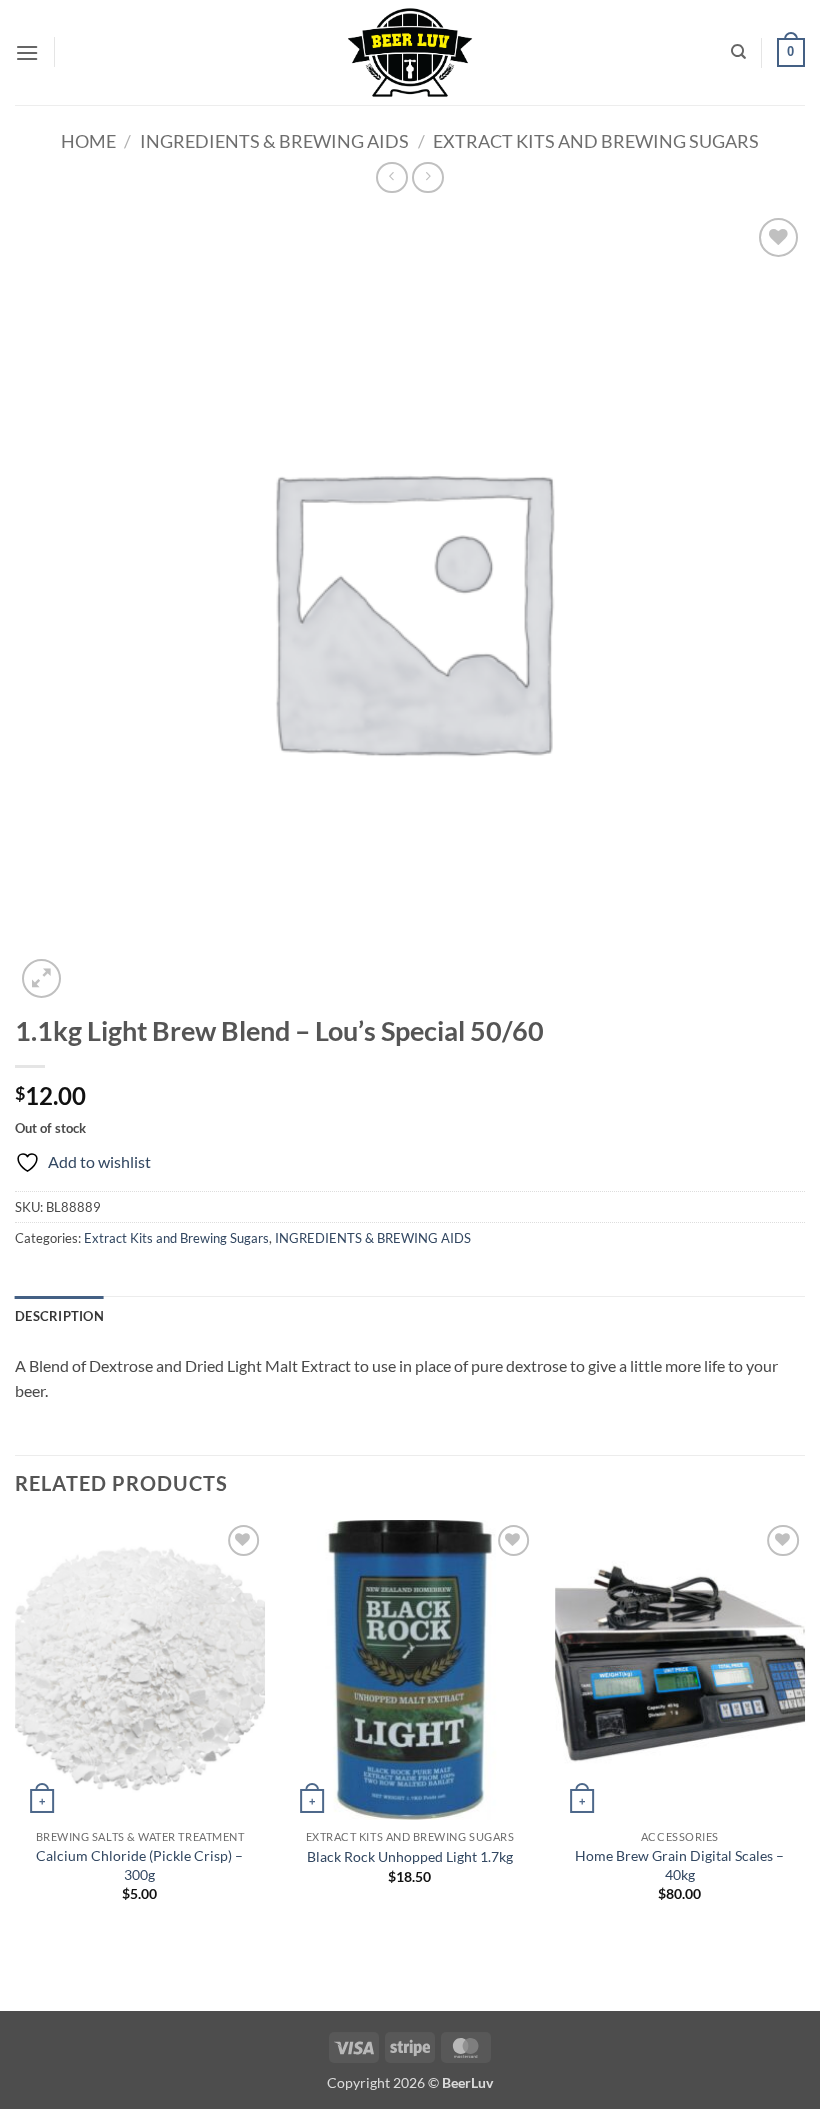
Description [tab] (59, 1316)
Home (88, 141)
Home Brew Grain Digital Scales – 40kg (679, 1865)
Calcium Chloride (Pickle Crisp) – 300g (139, 1865)
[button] (27, 52)
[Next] (804, 1729)
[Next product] (391, 177)
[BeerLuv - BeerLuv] (410, 52)
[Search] (738, 52)
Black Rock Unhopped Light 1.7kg (410, 1856)
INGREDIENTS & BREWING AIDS (274, 141)
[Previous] (16, 1729)
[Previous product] (427, 177)
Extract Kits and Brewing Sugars (596, 141)
